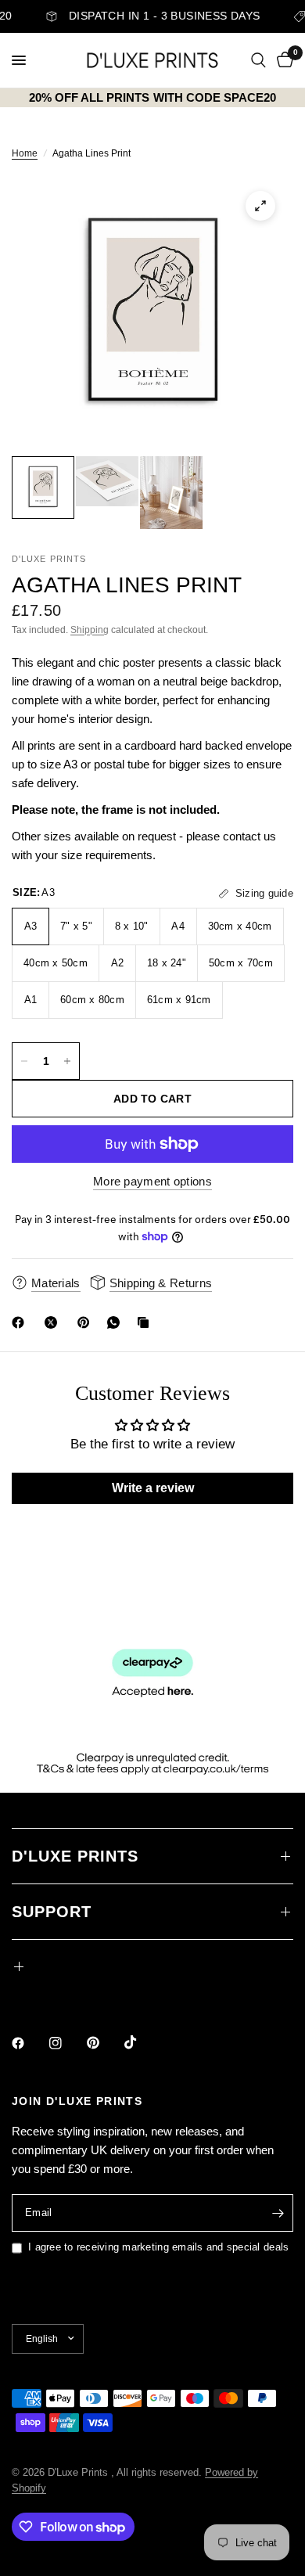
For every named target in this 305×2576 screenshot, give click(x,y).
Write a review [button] (153, 1488)
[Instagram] (66, 2043)
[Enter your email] (278, 2213)
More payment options (152, 1181)
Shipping (90, 630)
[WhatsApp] (117, 1322)
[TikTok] (142, 2042)
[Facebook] (21, 1322)
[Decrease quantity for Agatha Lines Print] (24, 1061)
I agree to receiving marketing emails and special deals (158, 2247)
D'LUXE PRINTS (75, 1856)
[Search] (258, 60)
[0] (282, 60)
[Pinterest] (87, 1322)
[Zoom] (260, 206)
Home (25, 153)
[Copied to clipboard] (146, 1322)
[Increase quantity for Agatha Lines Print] (67, 1061)
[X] (54, 1322)
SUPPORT (52, 1912)
